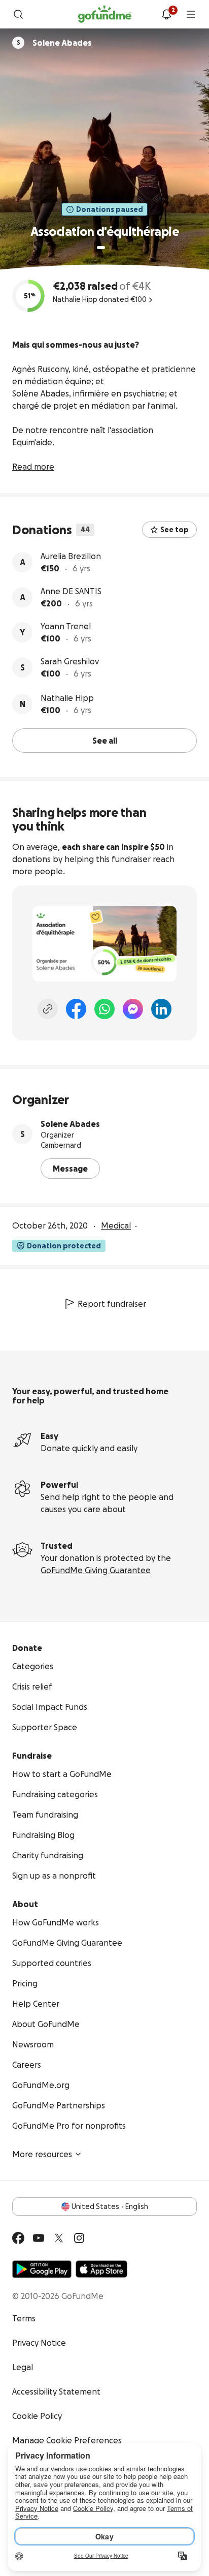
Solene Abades (70, 1124)
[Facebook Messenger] (133, 1009)
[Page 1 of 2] (101, 248)
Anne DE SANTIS (71, 591)
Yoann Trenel (66, 626)
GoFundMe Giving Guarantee (96, 1570)
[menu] (191, 14)
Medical (116, 1225)
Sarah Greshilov (70, 661)
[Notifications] (166, 14)
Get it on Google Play (42, 2269)
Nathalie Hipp (67, 698)
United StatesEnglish (110, 2206)
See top (175, 530)
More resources (42, 2154)
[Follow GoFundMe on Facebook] (18, 2238)
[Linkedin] (161, 1009)
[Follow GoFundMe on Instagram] (79, 2238)
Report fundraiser (112, 1304)
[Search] (18, 14)
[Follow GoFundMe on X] (59, 2238)
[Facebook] (76, 1009)
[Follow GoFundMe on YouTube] (39, 2238)
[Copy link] (48, 1009)
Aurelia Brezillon (71, 556)
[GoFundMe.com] (105, 14)
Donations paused (110, 209)
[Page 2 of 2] (111, 248)
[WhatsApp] (104, 1009)
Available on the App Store (101, 2269)
